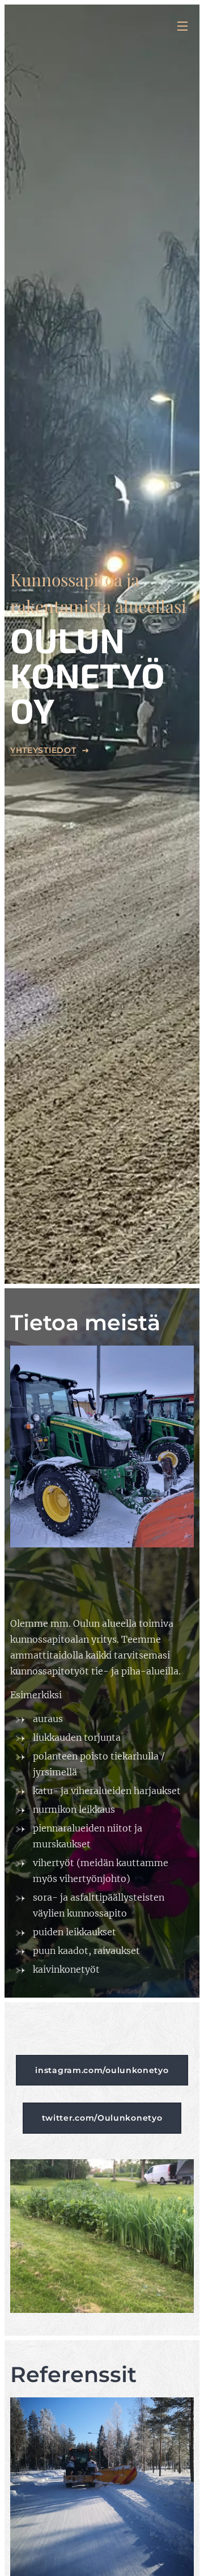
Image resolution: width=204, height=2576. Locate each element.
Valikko (182, 26)
